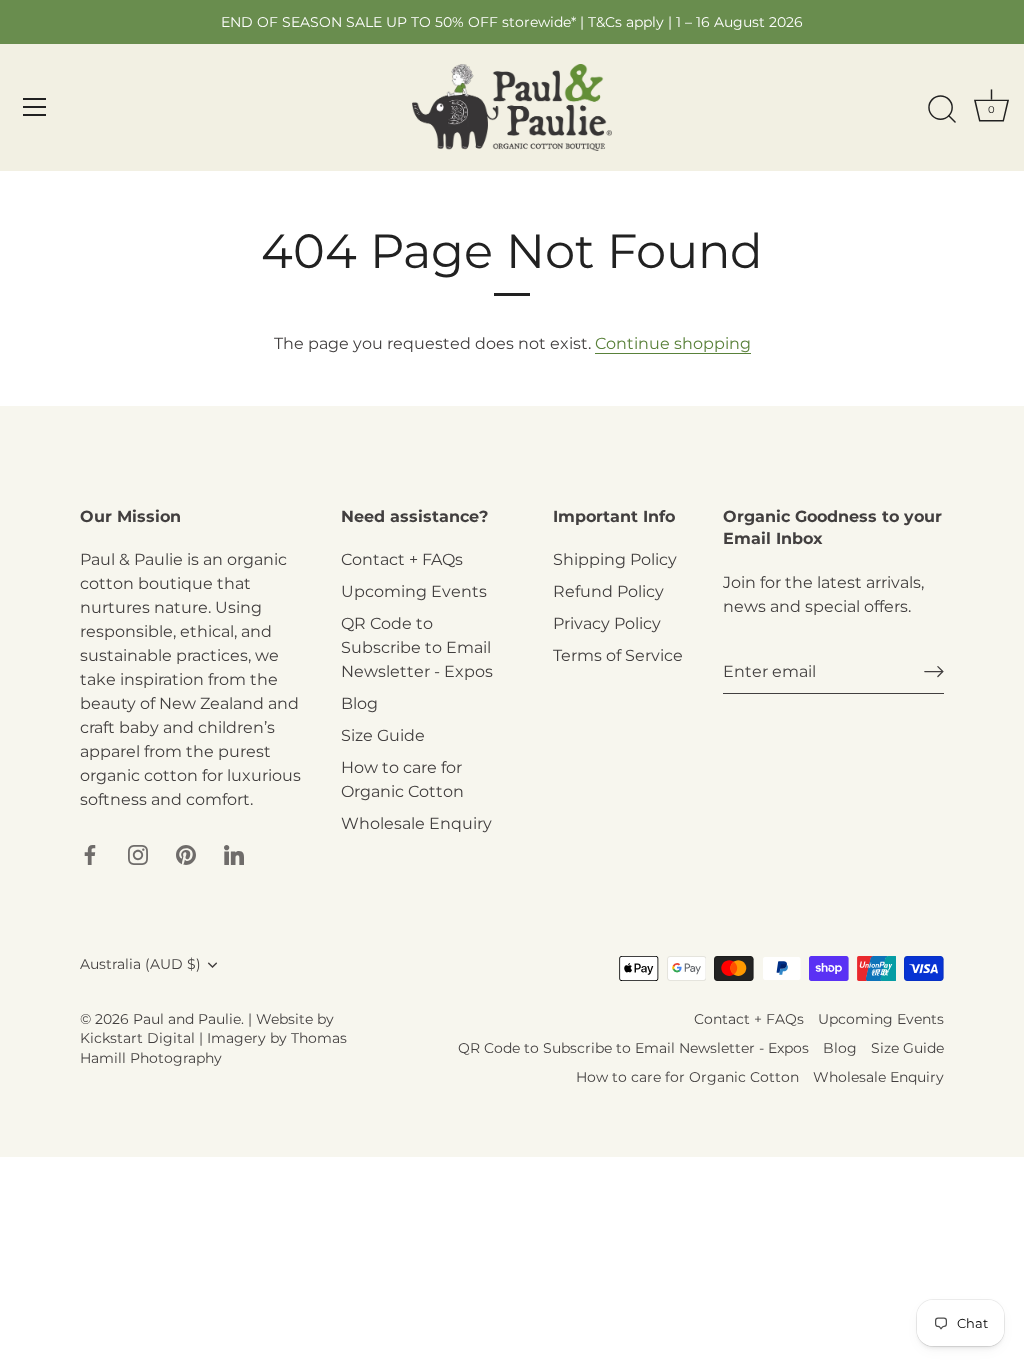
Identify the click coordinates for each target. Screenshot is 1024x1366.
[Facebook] (90, 853)
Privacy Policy (607, 623)
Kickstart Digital (137, 1038)
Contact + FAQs (402, 559)
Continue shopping (673, 343)
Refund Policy (608, 591)
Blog (359, 703)
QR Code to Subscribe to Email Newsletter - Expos (417, 647)
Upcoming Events (414, 591)
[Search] (942, 110)
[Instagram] (138, 853)
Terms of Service (618, 655)
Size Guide (383, 735)
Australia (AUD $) (140, 964)
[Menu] (35, 107)
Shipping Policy (615, 559)
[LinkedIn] (234, 853)
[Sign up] (934, 671)
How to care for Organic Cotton (687, 1077)
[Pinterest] (186, 853)
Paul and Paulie (187, 1019)
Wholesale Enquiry (416, 823)
